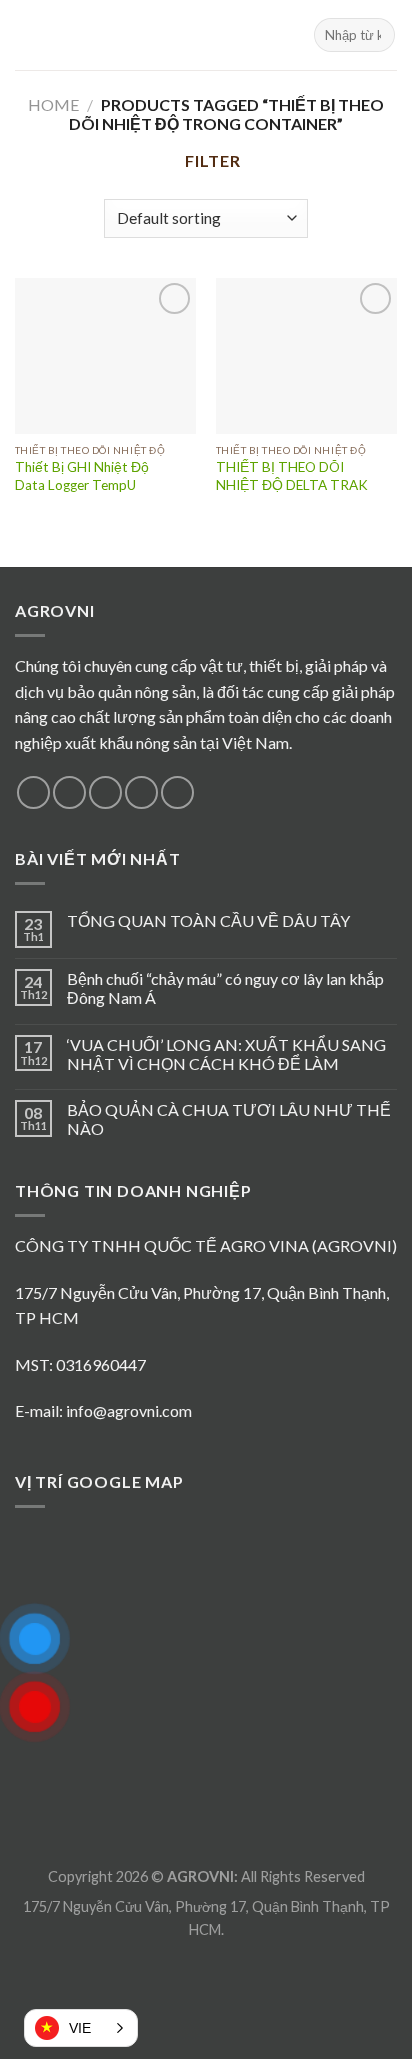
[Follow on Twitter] (105, 792)
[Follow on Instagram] (69, 792)
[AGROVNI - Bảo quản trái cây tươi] (206, 35)
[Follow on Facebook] (33, 792)
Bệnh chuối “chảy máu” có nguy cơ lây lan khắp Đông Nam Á (225, 988)
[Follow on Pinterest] (177, 792)
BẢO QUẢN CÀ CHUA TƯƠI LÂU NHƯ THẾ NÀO (229, 1119)
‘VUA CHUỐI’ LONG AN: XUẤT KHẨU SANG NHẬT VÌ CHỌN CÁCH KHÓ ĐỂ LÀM (226, 1054)
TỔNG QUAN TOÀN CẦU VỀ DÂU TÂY (208, 920)
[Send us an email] (141, 792)
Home (53, 104)
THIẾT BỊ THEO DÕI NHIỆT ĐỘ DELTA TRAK (292, 476)
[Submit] (376, 35)
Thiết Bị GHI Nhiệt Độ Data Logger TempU (82, 476)
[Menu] (27, 34)
